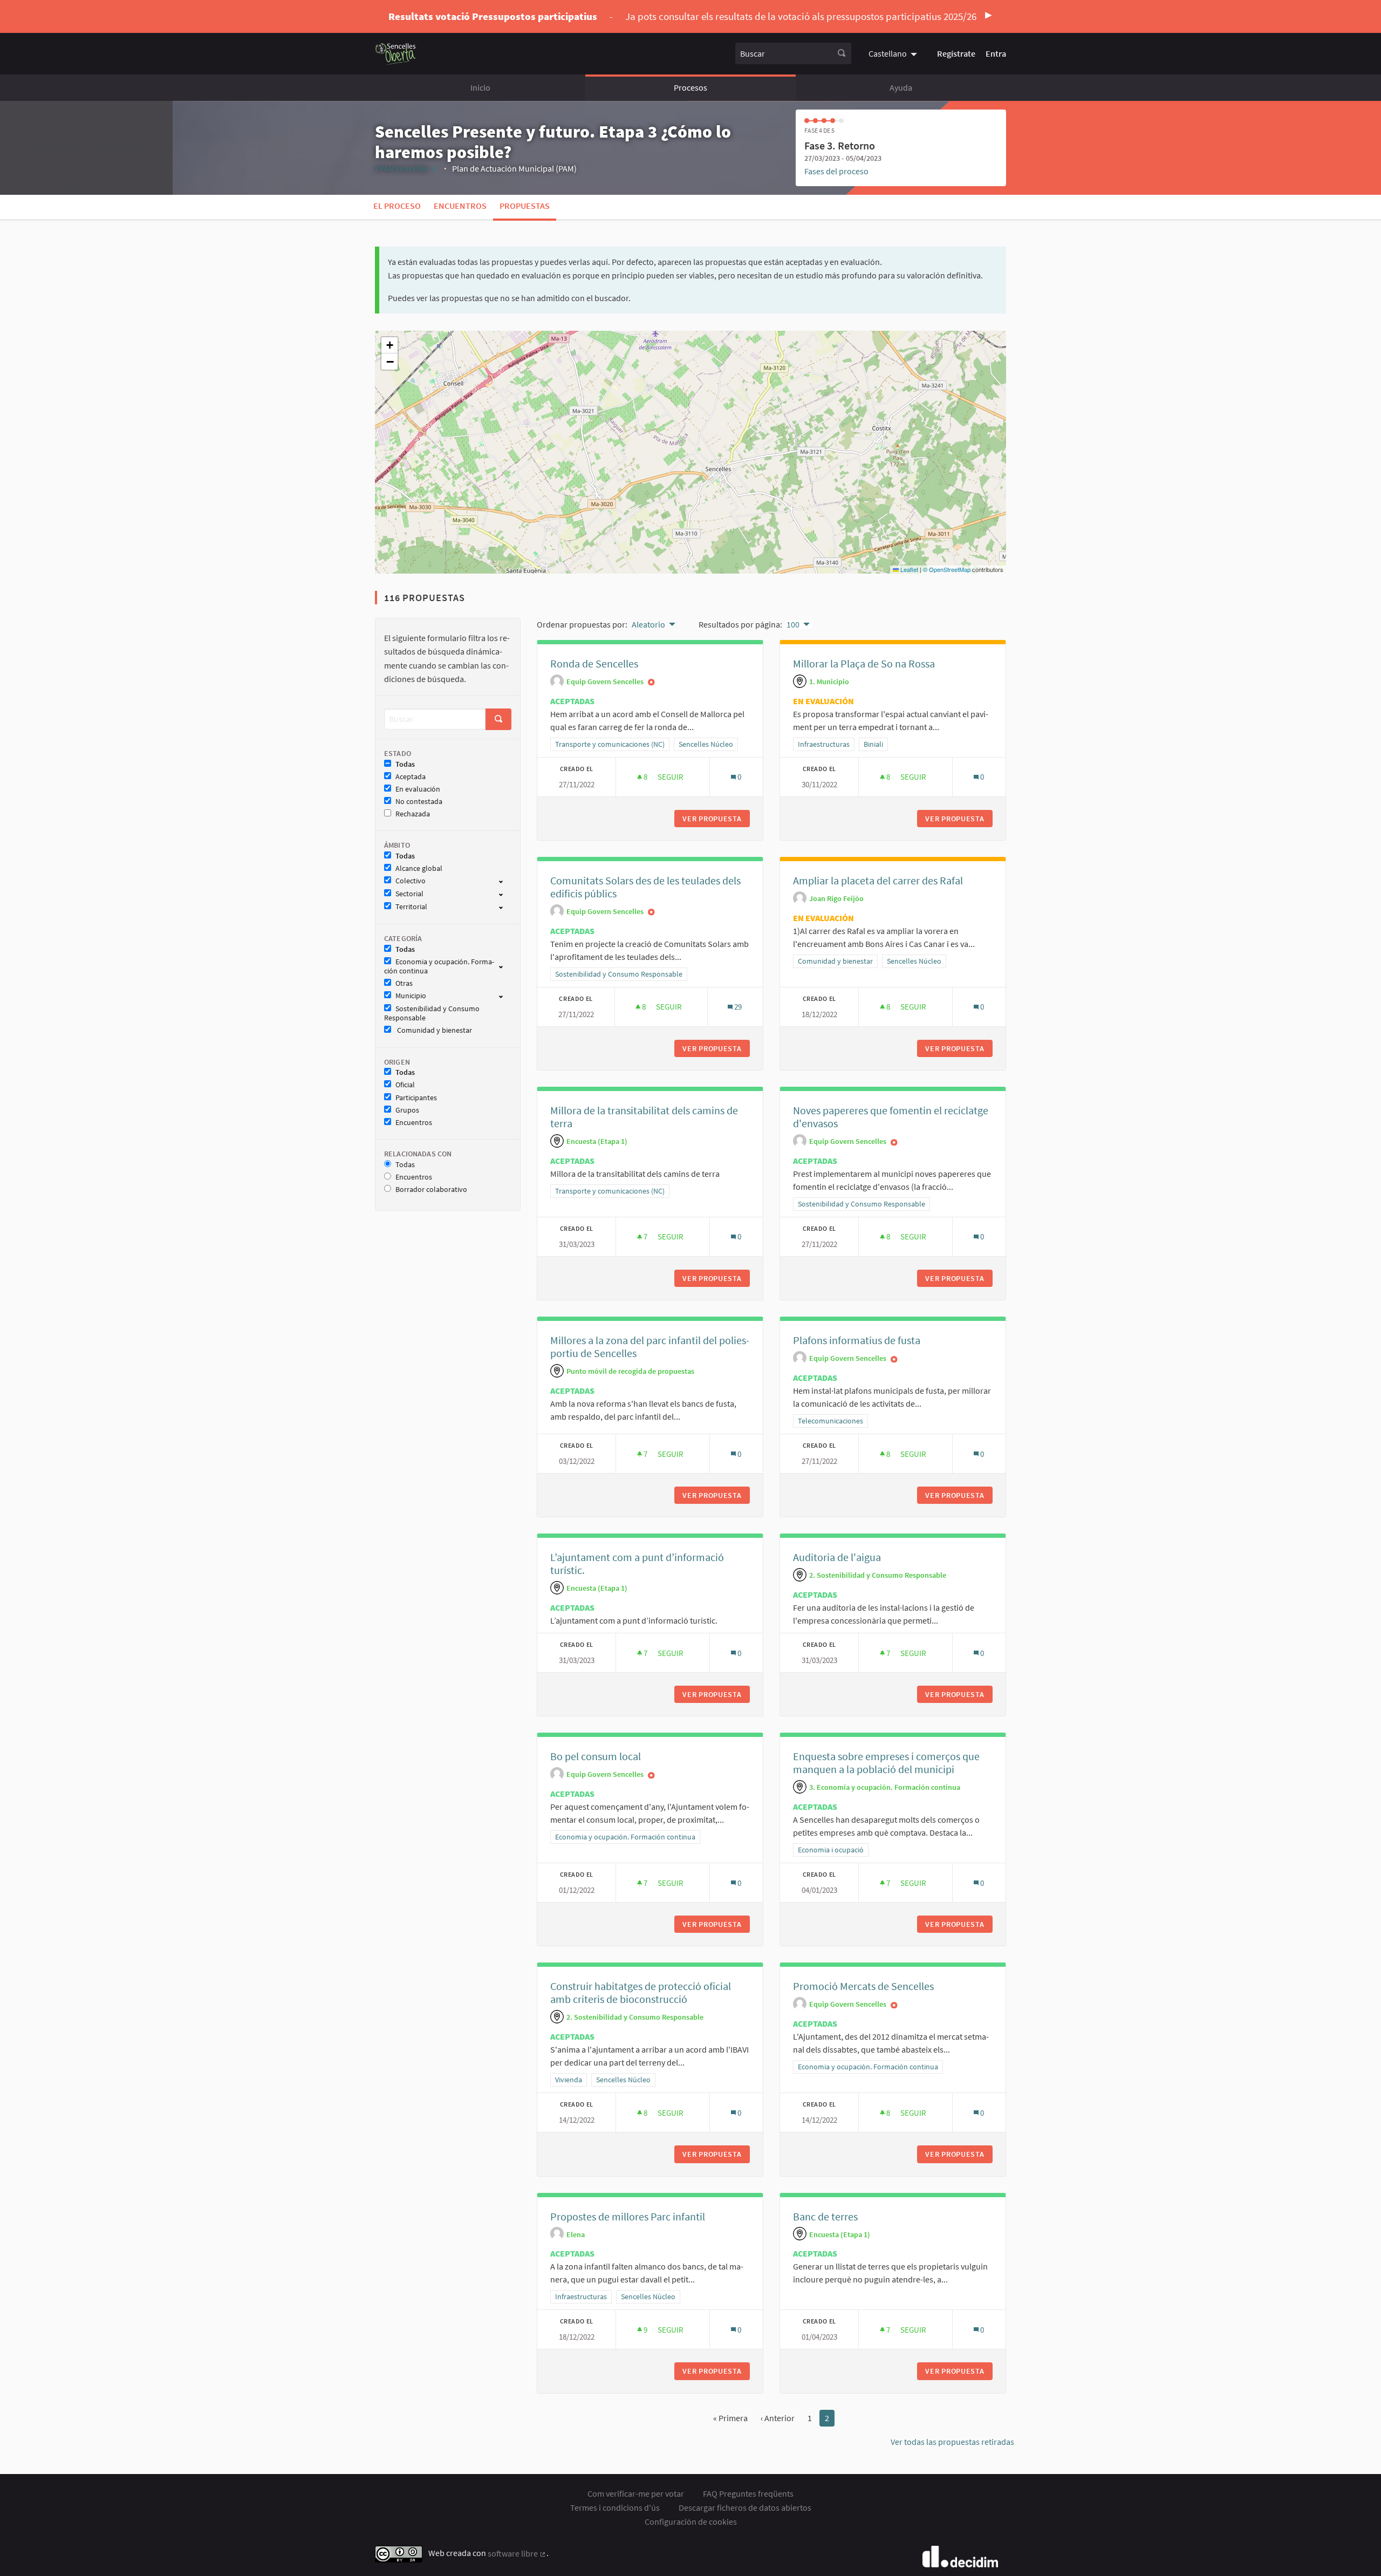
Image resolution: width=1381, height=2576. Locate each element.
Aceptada (411, 777)
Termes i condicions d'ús (615, 2507)
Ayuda (901, 87)
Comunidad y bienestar (434, 1030)
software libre (517, 2553)
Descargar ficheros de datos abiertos (745, 2507)
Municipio (411, 996)
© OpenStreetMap (947, 569)
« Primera (730, 2418)
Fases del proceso (836, 171)
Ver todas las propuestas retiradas (952, 2442)
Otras (404, 983)
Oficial (405, 1085)
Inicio (480, 87)
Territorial (411, 907)
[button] (389, 345)
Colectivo (411, 881)
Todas (405, 764)
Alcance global (419, 868)
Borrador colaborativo (431, 1190)
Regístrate (956, 53)
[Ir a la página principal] (396, 54)
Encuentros (460, 206)
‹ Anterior (778, 2418)
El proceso (397, 206)
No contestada (419, 802)
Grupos (407, 1110)
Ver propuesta (716, 819)
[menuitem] (894, 53)
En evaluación (418, 789)
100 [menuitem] (793, 624)
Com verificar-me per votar (636, 2493)
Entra (996, 53)
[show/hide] (505, 881)
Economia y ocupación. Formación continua (439, 966)
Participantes (416, 1098)
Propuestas (525, 206)
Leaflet (908, 569)
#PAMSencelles (406, 168)
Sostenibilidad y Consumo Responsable (432, 1013)
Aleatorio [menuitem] (648, 624)
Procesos (690, 87)
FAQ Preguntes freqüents (748, 2493)
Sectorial (409, 894)
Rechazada (413, 814)
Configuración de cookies (691, 2522)
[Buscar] (842, 53)
